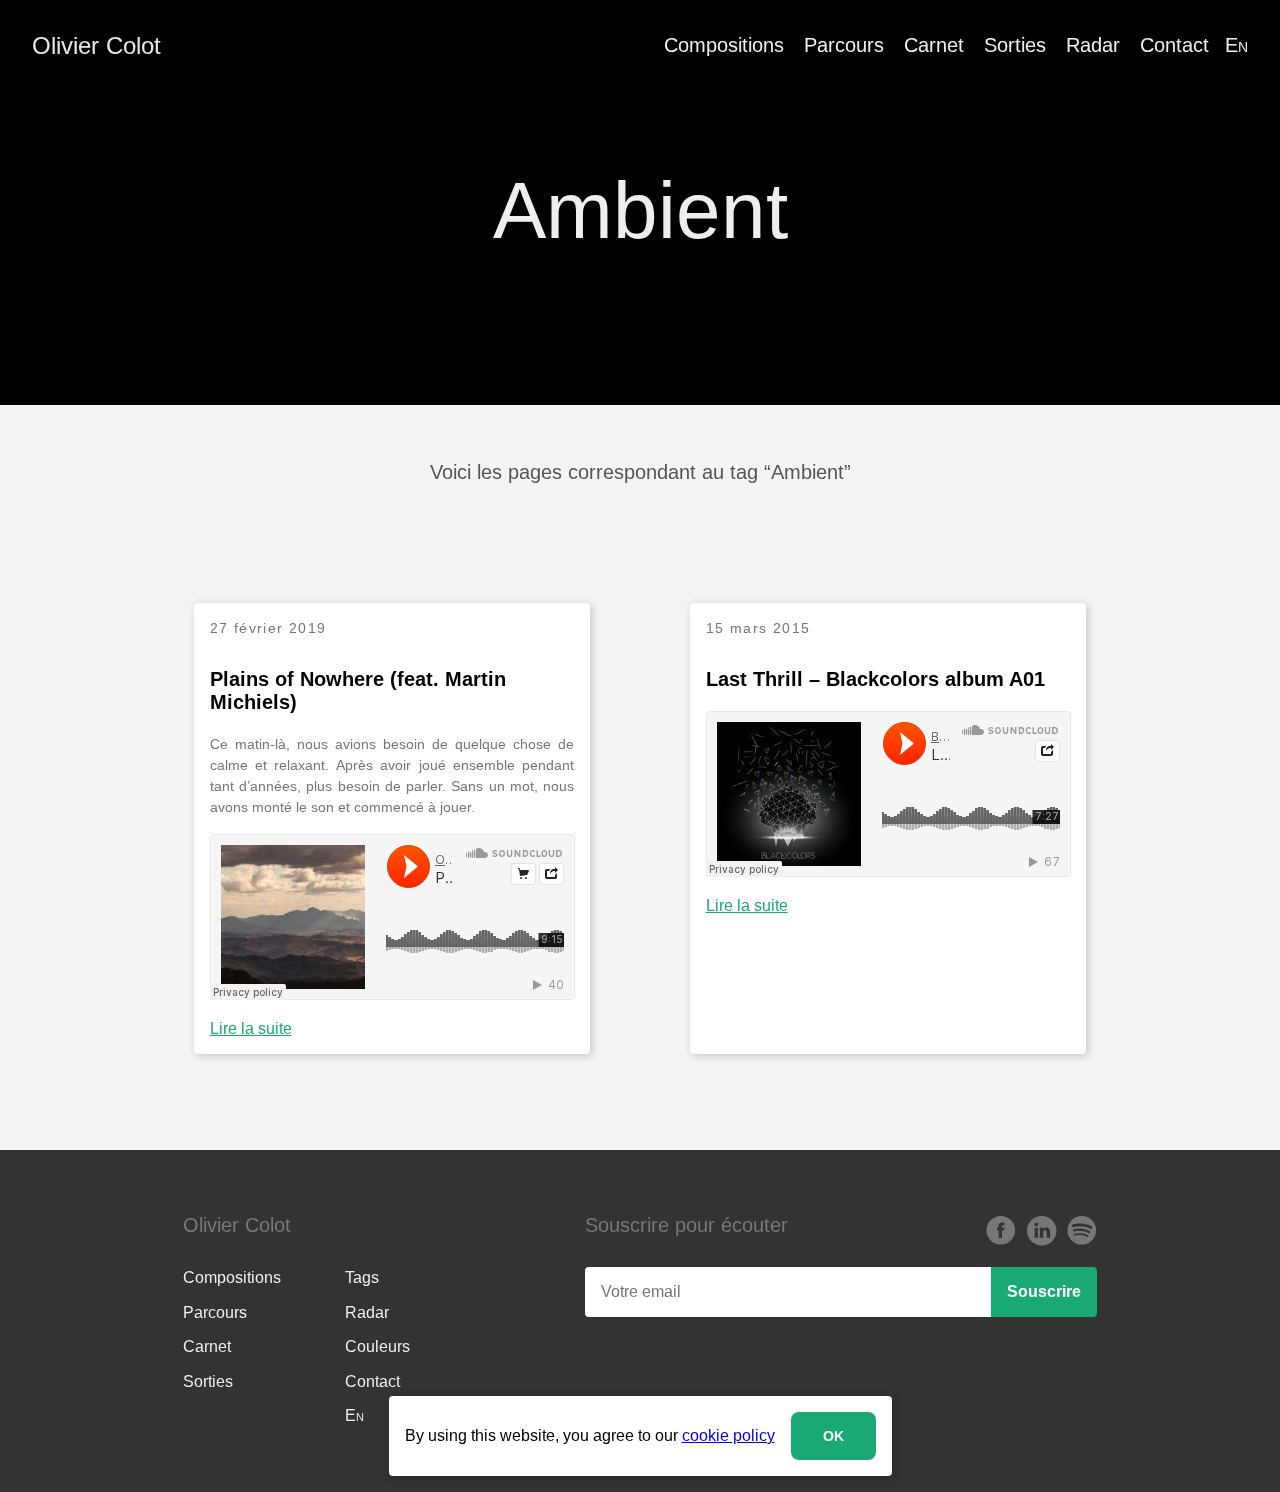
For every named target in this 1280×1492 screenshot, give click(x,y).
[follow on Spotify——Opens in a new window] (1081, 1232)
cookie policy (728, 1435)
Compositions (724, 45)
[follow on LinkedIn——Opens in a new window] (1041, 1232)
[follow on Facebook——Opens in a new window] (1001, 1232)
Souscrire (1044, 1291)
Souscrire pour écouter (686, 1225)
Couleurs (377, 1346)
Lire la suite (251, 1028)
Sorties (1015, 45)
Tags (362, 1277)
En (1236, 45)
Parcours (844, 45)
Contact (1174, 45)
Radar (1093, 45)
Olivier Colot (96, 45)
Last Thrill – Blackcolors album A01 (875, 679)
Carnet (934, 45)
